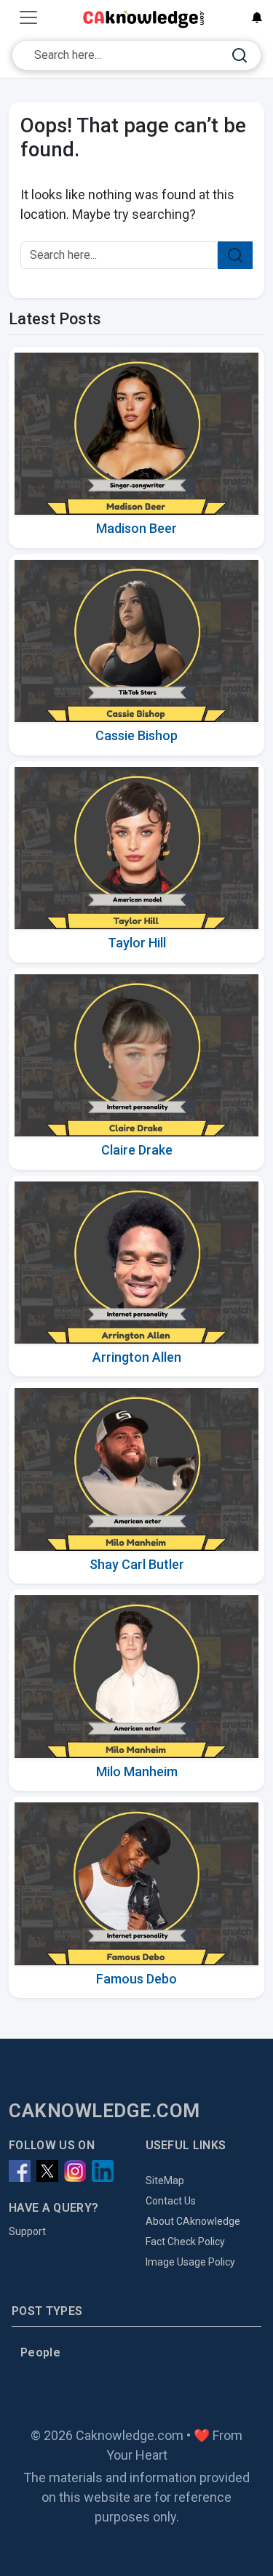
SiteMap (165, 2180)
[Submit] (240, 56)
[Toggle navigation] (28, 17)
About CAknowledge (193, 2221)
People (40, 2352)
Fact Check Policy (185, 2242)
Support (27, 2231)
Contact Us (171, 2201)
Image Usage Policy (190, 2262)
